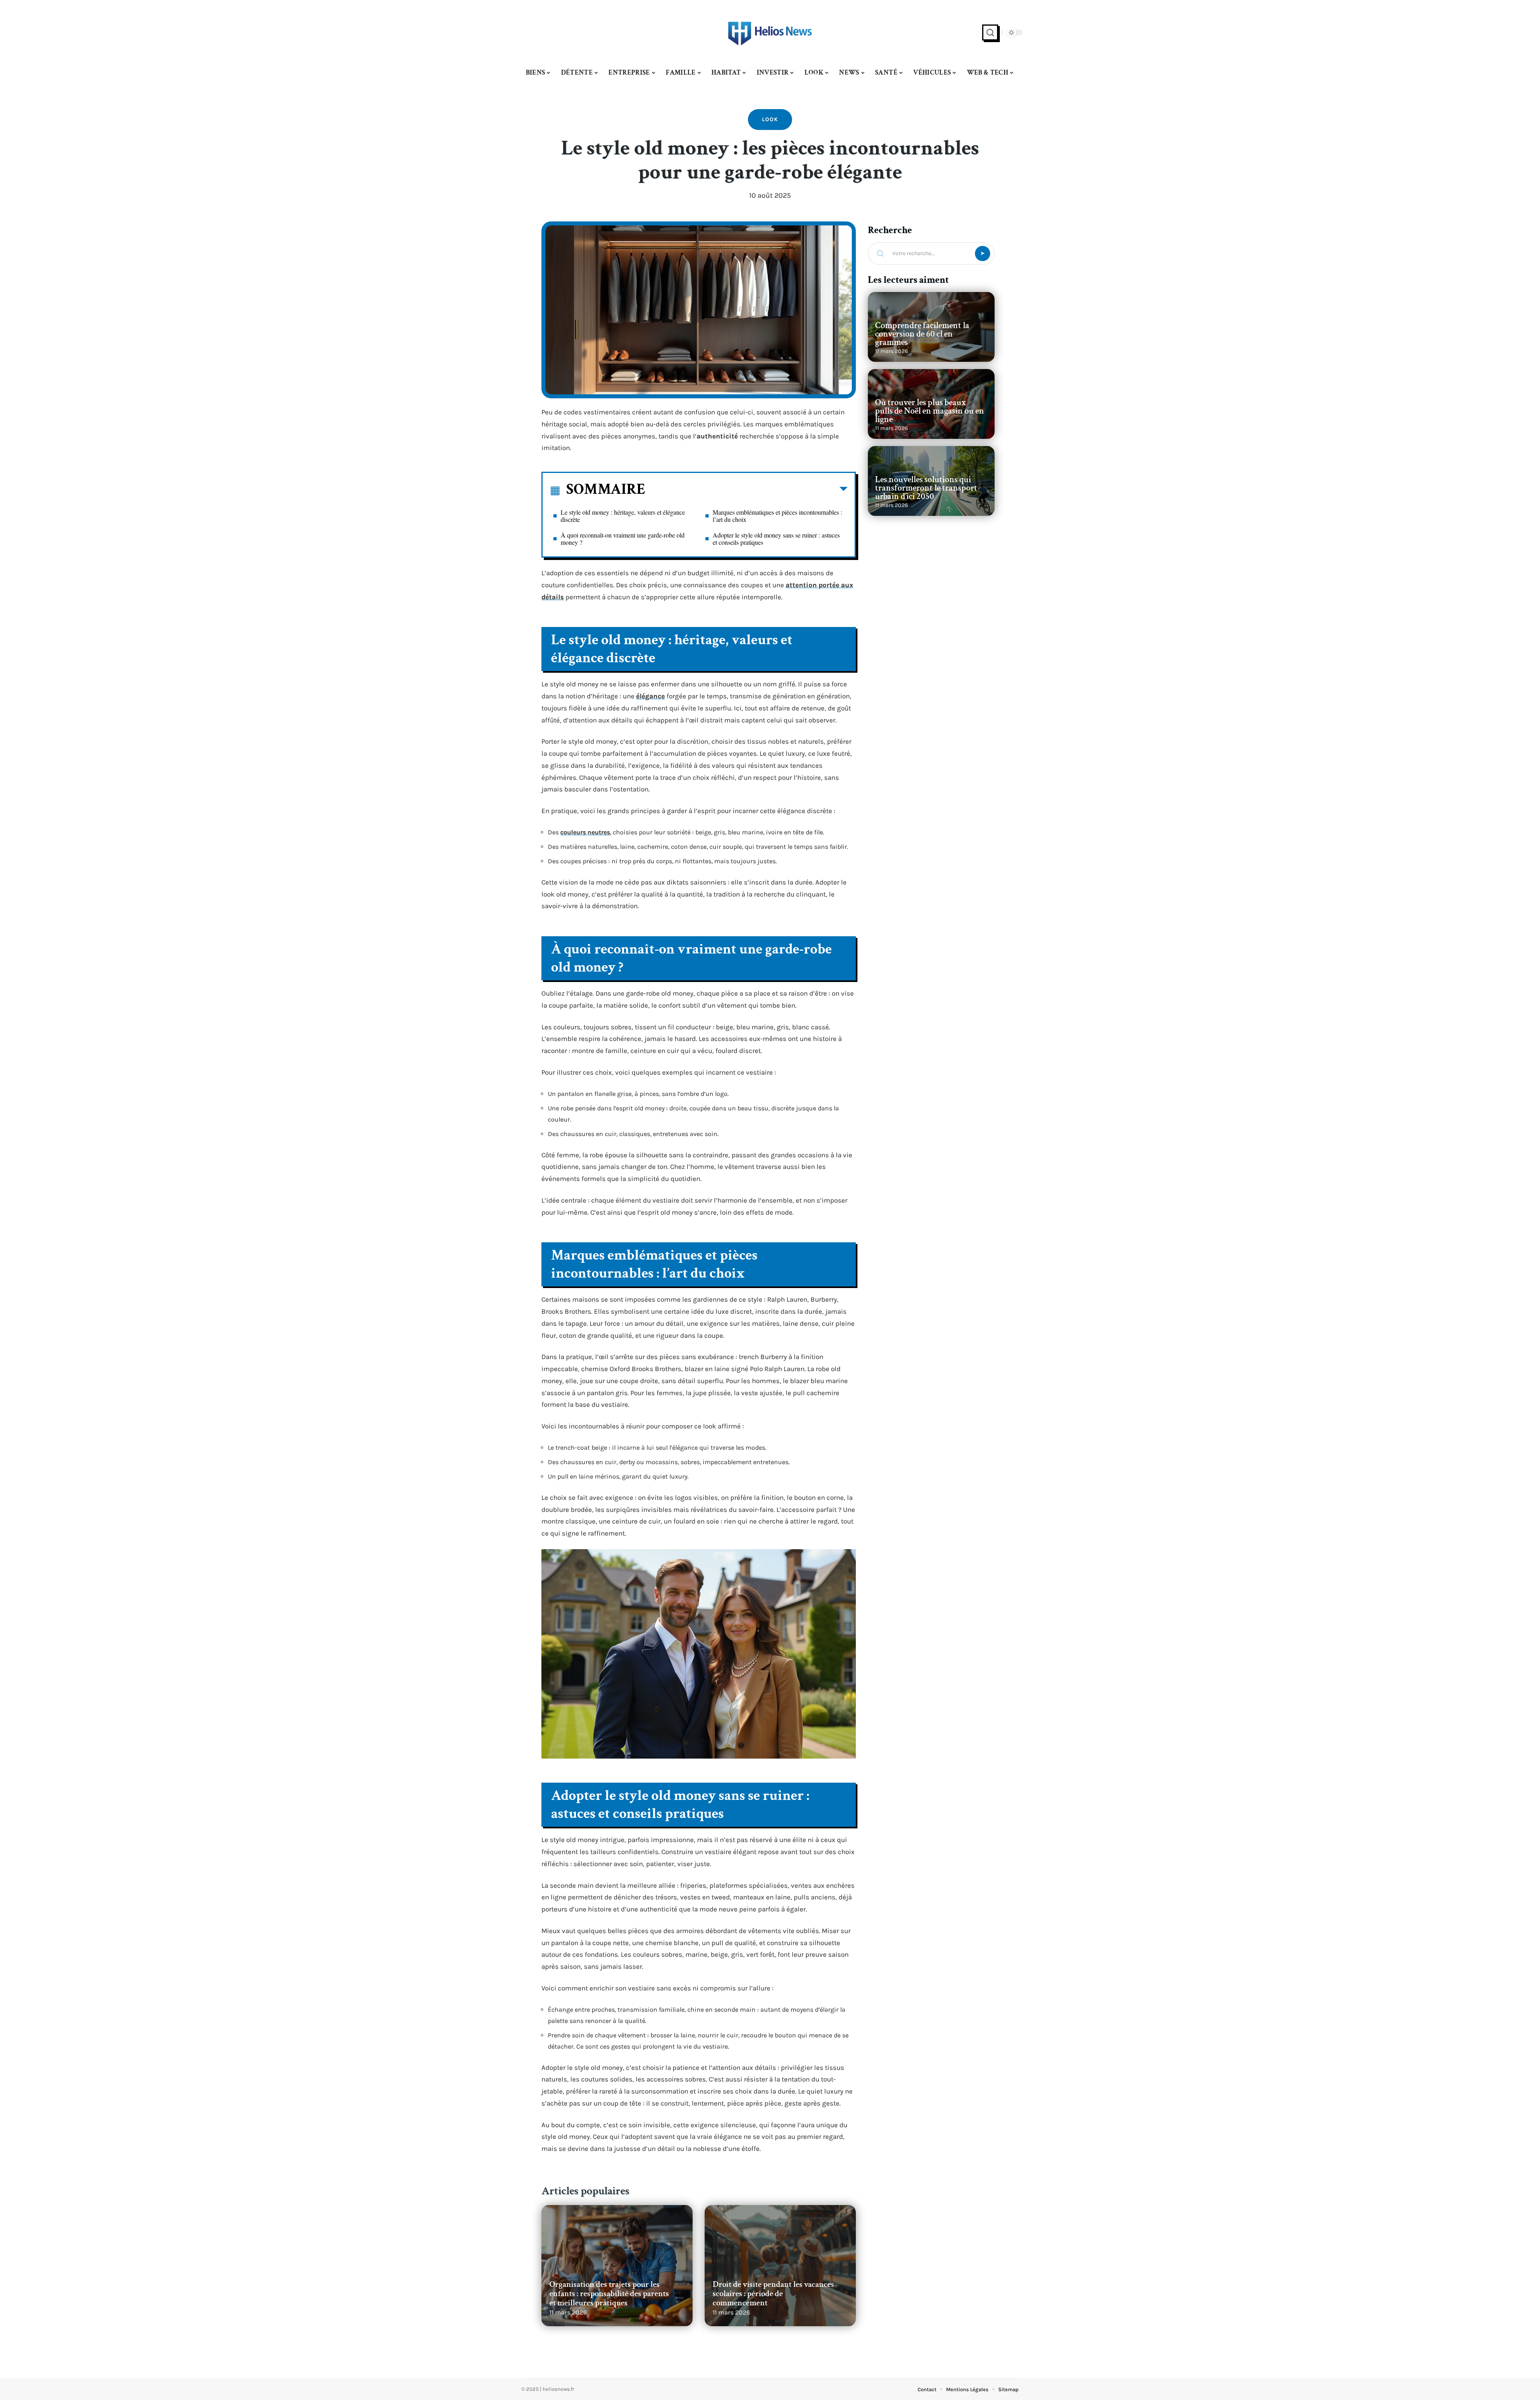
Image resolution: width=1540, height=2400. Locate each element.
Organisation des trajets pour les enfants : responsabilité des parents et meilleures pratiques (609, 2293)
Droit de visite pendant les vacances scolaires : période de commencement (773, 2293)
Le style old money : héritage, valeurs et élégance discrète (623, 516)
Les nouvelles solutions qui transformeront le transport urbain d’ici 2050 (926, 488)
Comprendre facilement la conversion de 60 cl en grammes (922, 334)
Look (770, 119)
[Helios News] (770, 32)
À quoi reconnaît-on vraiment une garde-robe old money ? (623, 539)
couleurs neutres (585, 832)
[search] (990, 32)
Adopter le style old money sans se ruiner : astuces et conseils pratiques (776, 539)
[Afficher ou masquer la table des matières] (746, 491)
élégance (650, 696)
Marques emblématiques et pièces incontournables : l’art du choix (777, 516)
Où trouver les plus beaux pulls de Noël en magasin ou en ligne (930, 411)
